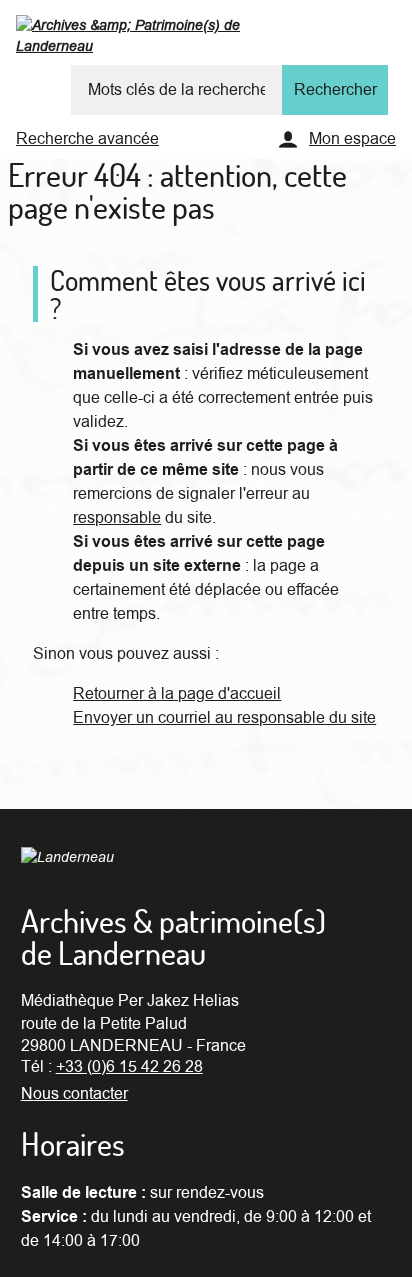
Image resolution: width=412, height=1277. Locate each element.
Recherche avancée (87, 139)
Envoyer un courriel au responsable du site (224, 718)
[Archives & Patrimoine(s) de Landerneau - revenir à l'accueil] (168, 40)
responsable (117, 518)
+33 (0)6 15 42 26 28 (129, 1067)
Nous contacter (74, 1094)
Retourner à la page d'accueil (177, 694)
